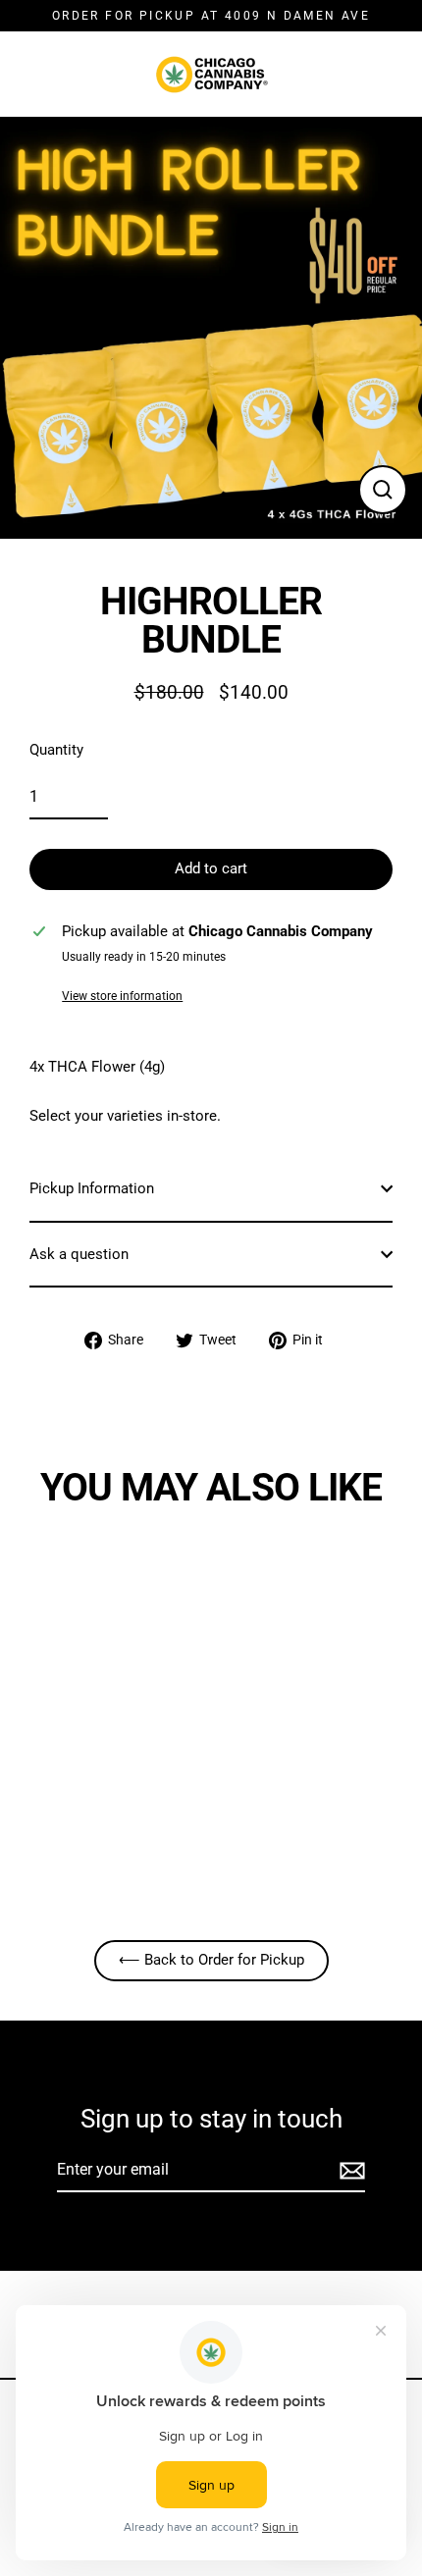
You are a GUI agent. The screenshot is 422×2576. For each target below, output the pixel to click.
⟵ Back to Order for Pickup (211, 1960)
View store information (122, 996)
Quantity (56, 750)
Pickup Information (92, 1188)
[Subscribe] (349, 2171)
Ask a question (79, 1254)
